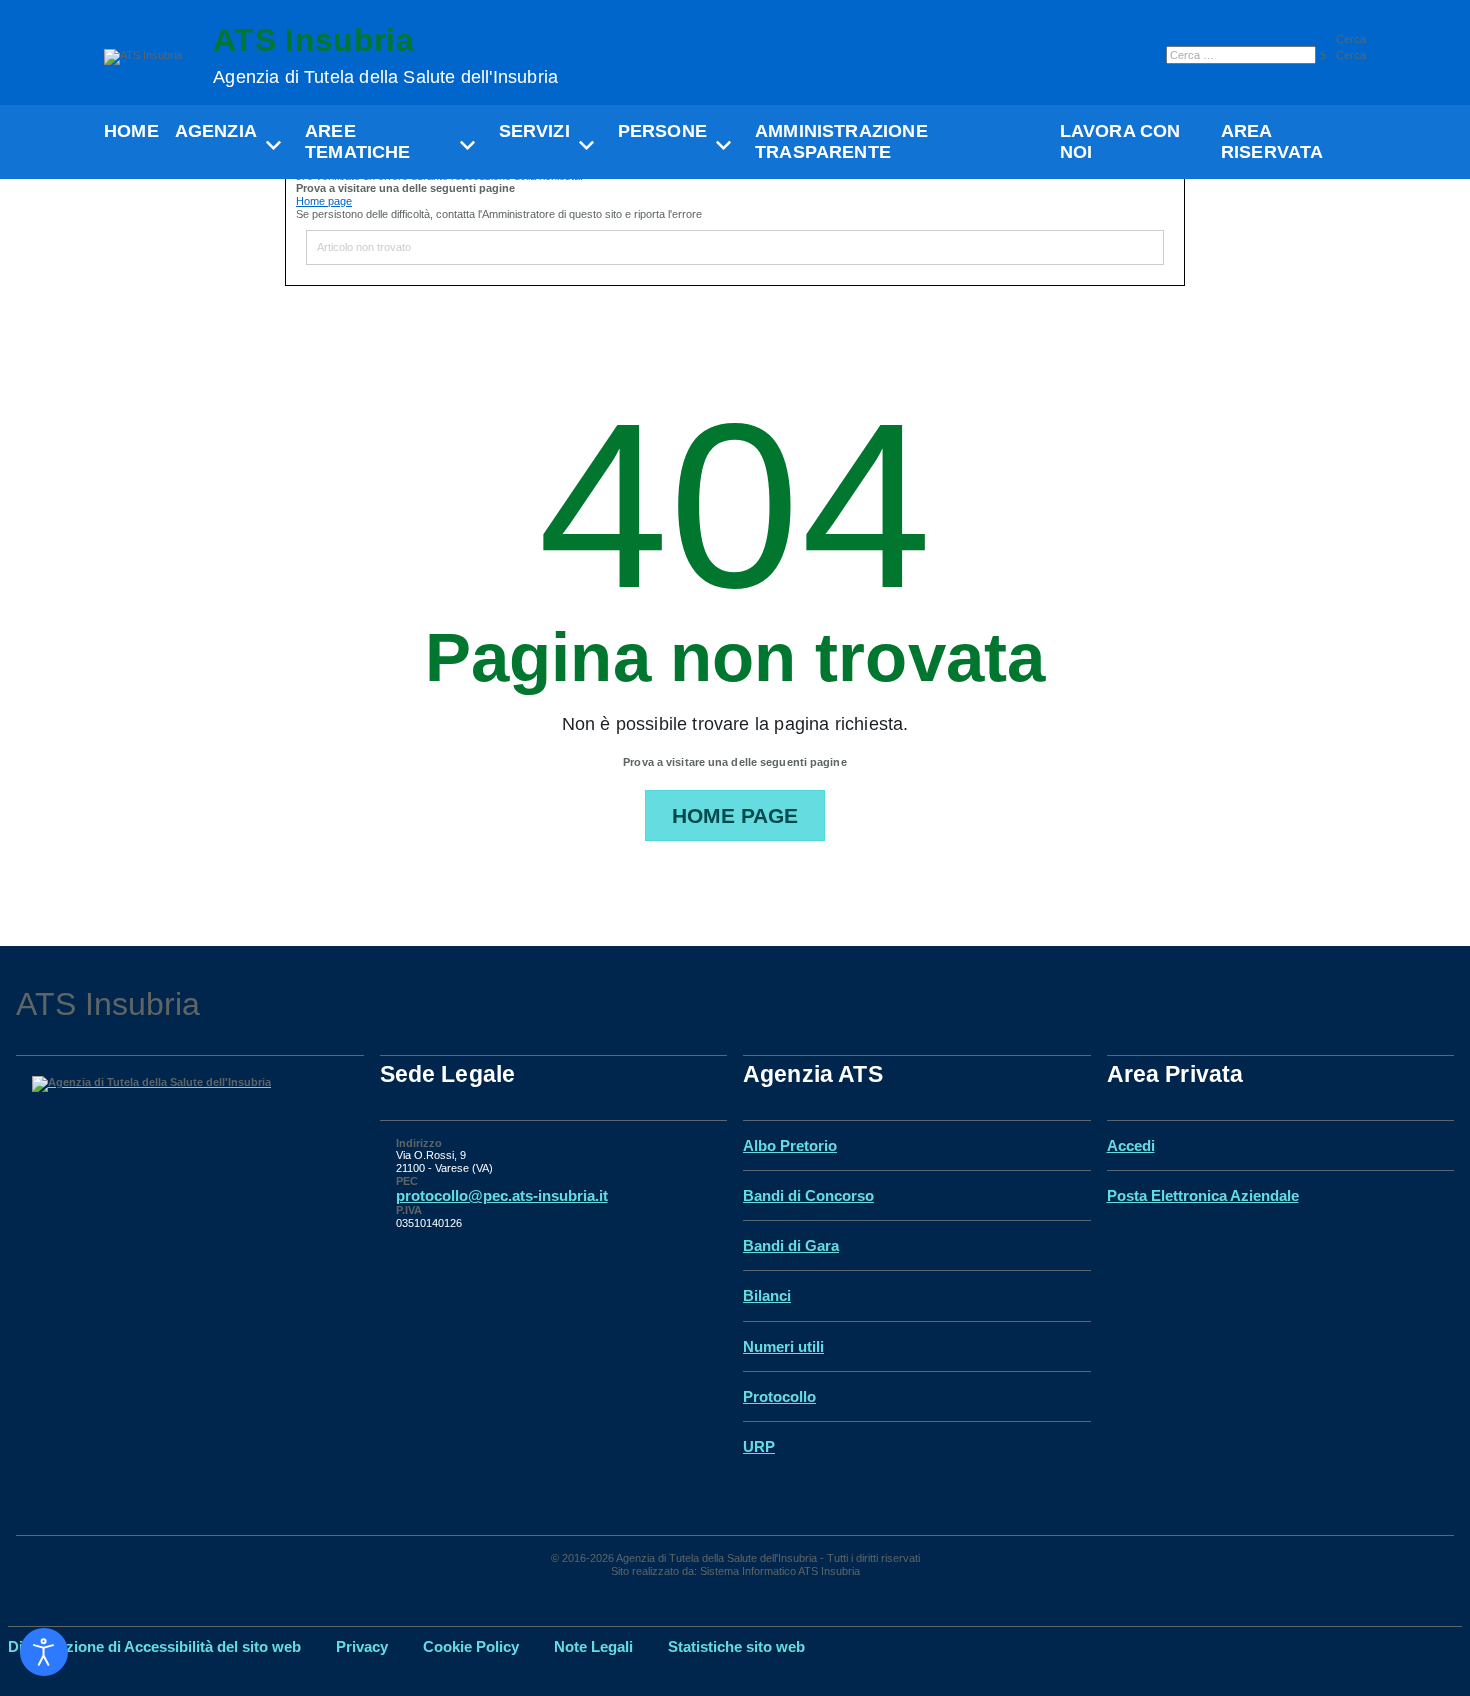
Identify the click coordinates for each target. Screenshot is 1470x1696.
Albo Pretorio (790, 1145)
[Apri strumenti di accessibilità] (44, 1652)
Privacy (362, 1646)
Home (131, 131)
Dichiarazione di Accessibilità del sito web (154, 1646)
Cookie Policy (471, 1646)
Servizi (534, 131)
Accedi (1131, 1145)
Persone (662, 131)
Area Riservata (1272, 141)
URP (759, 1446)
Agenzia (216, 131)
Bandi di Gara (791, 1245)
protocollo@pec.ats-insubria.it (502, 1195)
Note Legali (593, 1646)
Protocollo (779, 1396)
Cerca (1351, 39)
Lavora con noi (1120, 141)
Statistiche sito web (736, 1646)
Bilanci (767, 1295)
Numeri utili (783, 1346)
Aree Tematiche (358, 141)
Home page (324, 201)
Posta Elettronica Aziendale (1203, 1195)
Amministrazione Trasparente (841, 141)
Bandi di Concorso (808, 1195)
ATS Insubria (385, 55)
